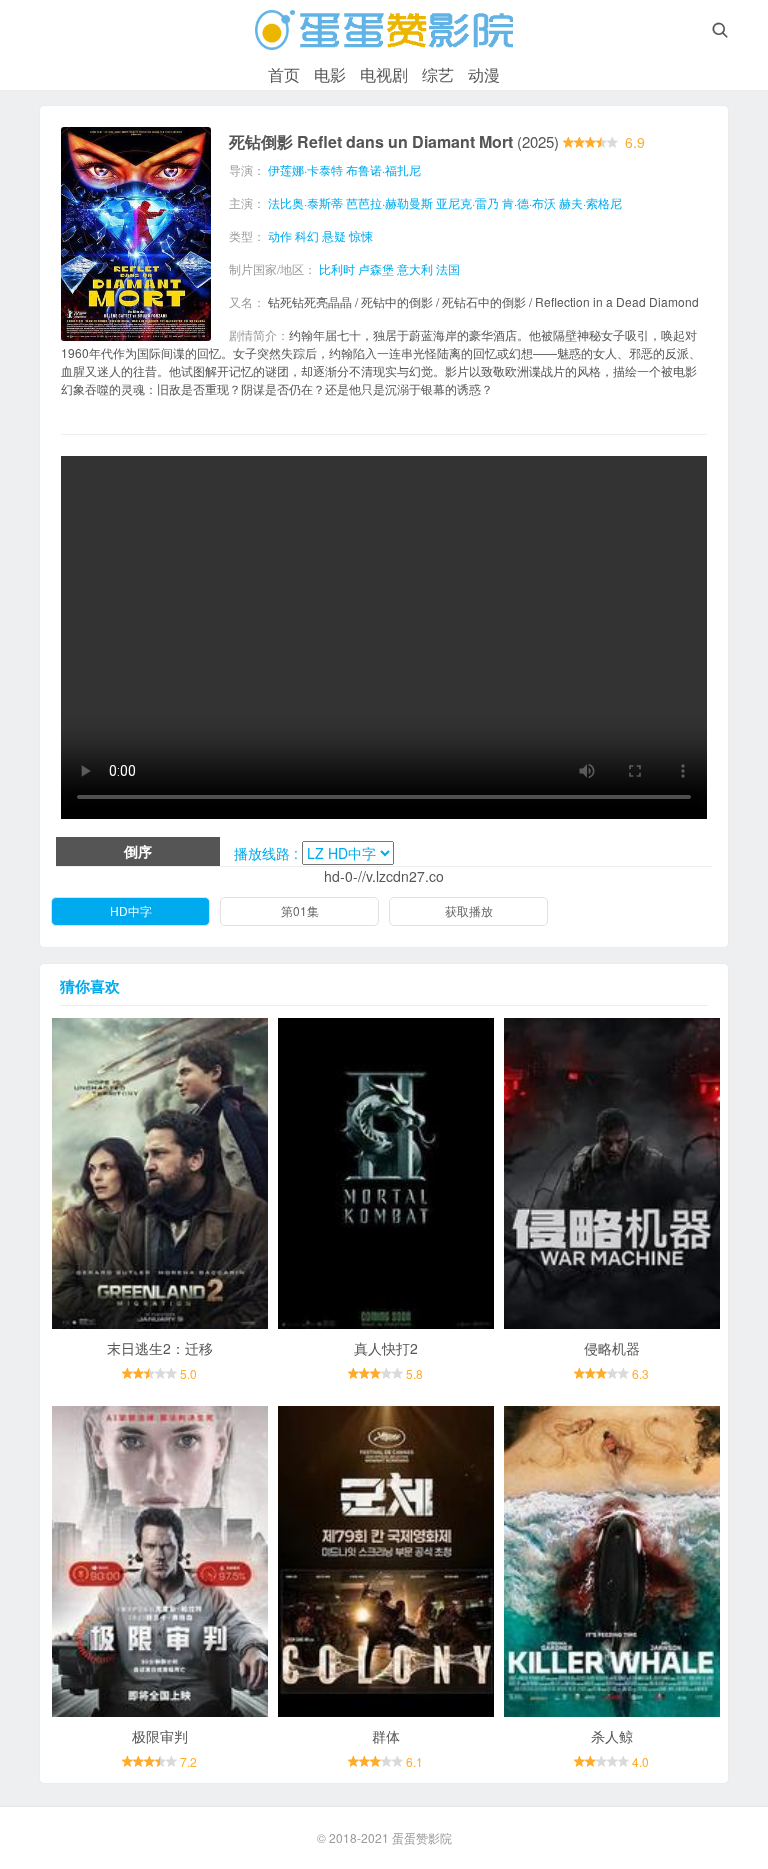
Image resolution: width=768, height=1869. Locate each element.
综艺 (438, 74)
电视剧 (384, 74)
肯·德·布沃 (529, 202)
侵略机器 (612, 1348)
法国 (448, 268)
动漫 (484, 74)
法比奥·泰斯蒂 (305, 202)
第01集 (300, 910)
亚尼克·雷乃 (467, 202)
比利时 (337, 268)
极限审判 (160, 1736)
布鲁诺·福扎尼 (383, 169)
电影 (330, 74)
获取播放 (469, 910)
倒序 (138, 851)
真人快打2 (386, 1348)
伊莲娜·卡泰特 (305, 169)
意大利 (415, 268)
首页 (284, 74)
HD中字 (131, 910)
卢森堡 (376, 268)
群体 (386, 1736)
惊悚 (361, 235)
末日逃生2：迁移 (160, 1348)
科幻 (307, 235)
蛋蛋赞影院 (422, 1837)
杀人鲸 (612, 1736)
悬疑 (334, 235)
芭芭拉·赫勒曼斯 (389, 202)
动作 (280, 235)
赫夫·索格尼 (590, 202)
